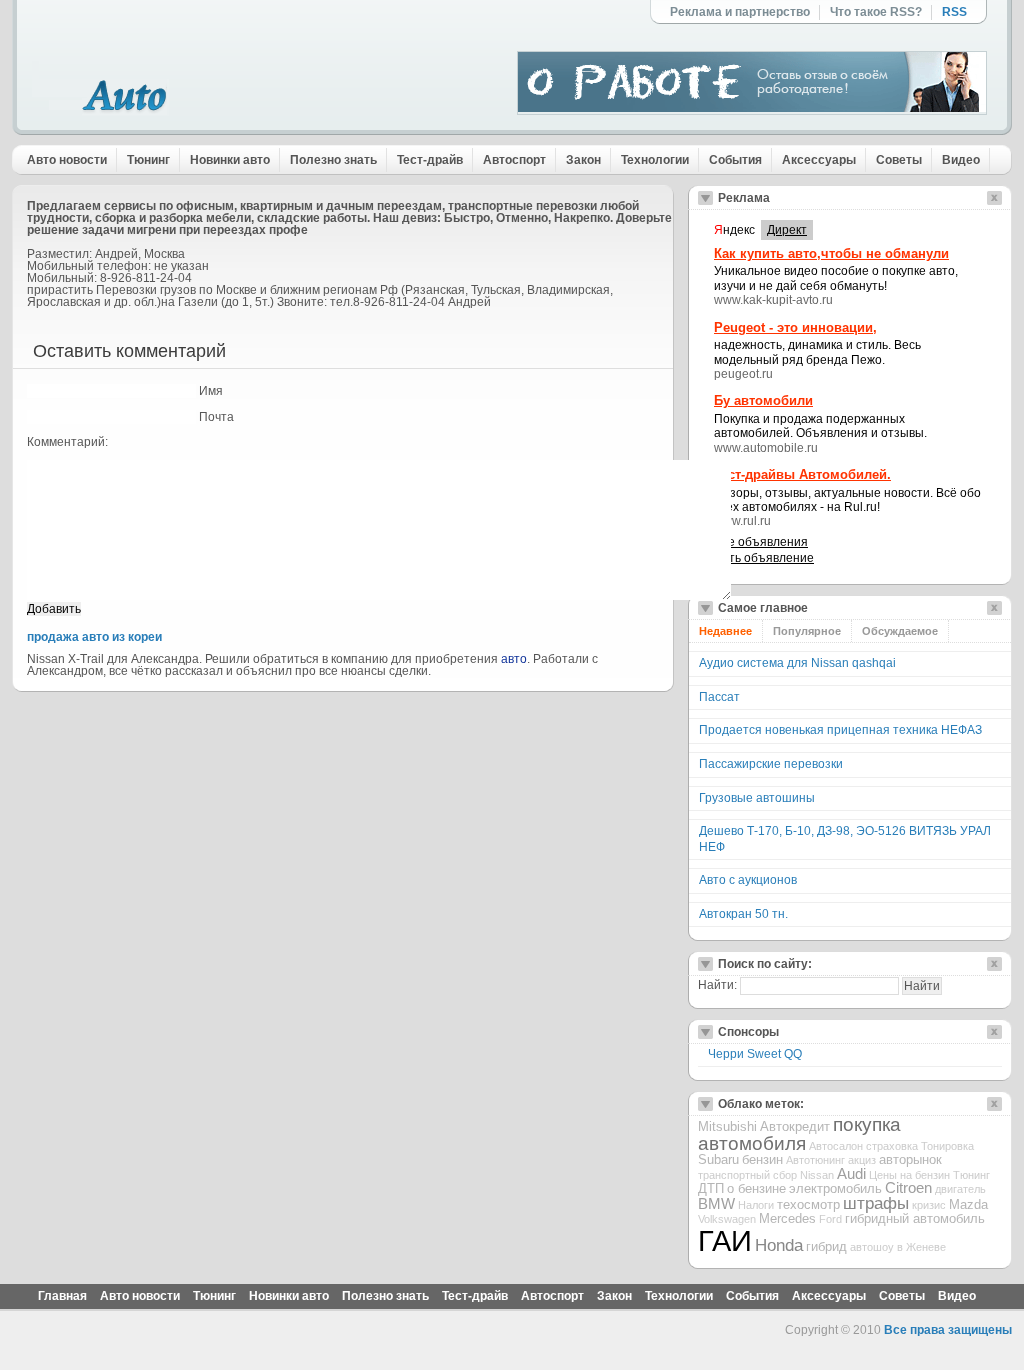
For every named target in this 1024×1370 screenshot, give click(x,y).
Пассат (719, 697)
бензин (762, 1159)
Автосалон (836, 1146)
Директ (787, 230)
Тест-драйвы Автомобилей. (802, 474)
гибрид (826, 1246)
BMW (716, 1204)
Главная (62, 1296)
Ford (830, 1219)
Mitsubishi (727, 1126)
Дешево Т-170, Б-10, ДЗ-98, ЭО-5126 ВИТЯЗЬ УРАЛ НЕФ (845, 839)
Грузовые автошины (757, 798)
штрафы (876, 1203)
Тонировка (947, 1146)
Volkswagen (727, 1219)
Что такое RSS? (876, 12)
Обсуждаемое (900, 631)
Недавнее (725, 631)
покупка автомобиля (799, 1134)
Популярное (807, 631)
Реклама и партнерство (740, 12)
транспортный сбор (747, 1175)
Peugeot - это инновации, (795, 327)
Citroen (908, 1188)
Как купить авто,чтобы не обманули (831, 253)
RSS (954, 12)
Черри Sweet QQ (755, 1054)
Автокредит (795, 1126)
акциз (862, 1160)
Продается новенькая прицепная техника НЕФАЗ (840, 730)
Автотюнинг (815, 1160)
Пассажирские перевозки (771, 764)
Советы (899, 160)
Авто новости (67, 160)
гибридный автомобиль (915, 1218)
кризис (929, 1205)
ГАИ (725, 1240)
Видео (961, 160)
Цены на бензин (909, 1175)
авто (514, 659)
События (735, 160)
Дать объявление (764, 558)
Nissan (817, 1175)
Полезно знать (333, 160)
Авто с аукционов (748, 880)
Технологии (655, 160)
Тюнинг (148, 160)
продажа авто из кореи (94, 637)
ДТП (711, 1188)
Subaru (718, 1159)
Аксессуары (819, 160)
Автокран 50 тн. (743, 914)
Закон (583, 160)
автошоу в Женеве (898, 1247)
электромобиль (835, 1188)
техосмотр (808, 1204)
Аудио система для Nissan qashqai (797, 663)
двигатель (960, 1189)
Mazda (968, 1204)
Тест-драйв (430, 160)
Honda (779, 1245)
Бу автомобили (763, 400)
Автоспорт (514, 160)
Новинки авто (230, 160)
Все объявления (761, 542)
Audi (851, 1174)
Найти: (717, 985)
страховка (892, 1146)
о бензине (756, 1188)
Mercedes (787, 1218)
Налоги (756, 1205)
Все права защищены (948, 1330)
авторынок (910, 1159)
